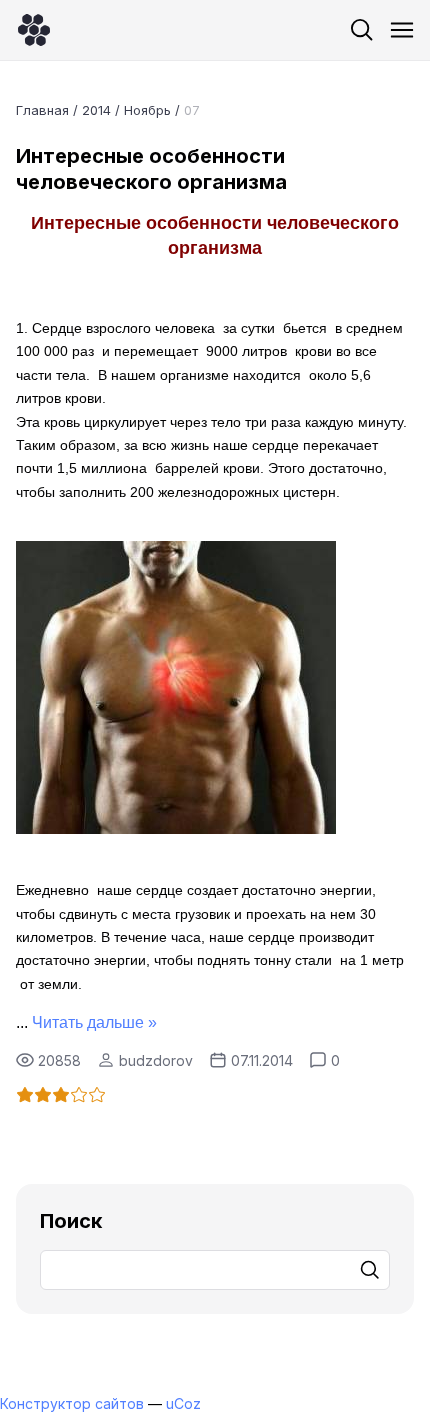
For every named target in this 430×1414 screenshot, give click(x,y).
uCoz (183, 1403)
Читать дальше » (94, 1022)
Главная (42, 110)
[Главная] (34, 30)
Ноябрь (147, 110)
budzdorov (156, 1060)
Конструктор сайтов (72, 1403)
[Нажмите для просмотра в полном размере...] (176, 828)
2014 (96, 110)
